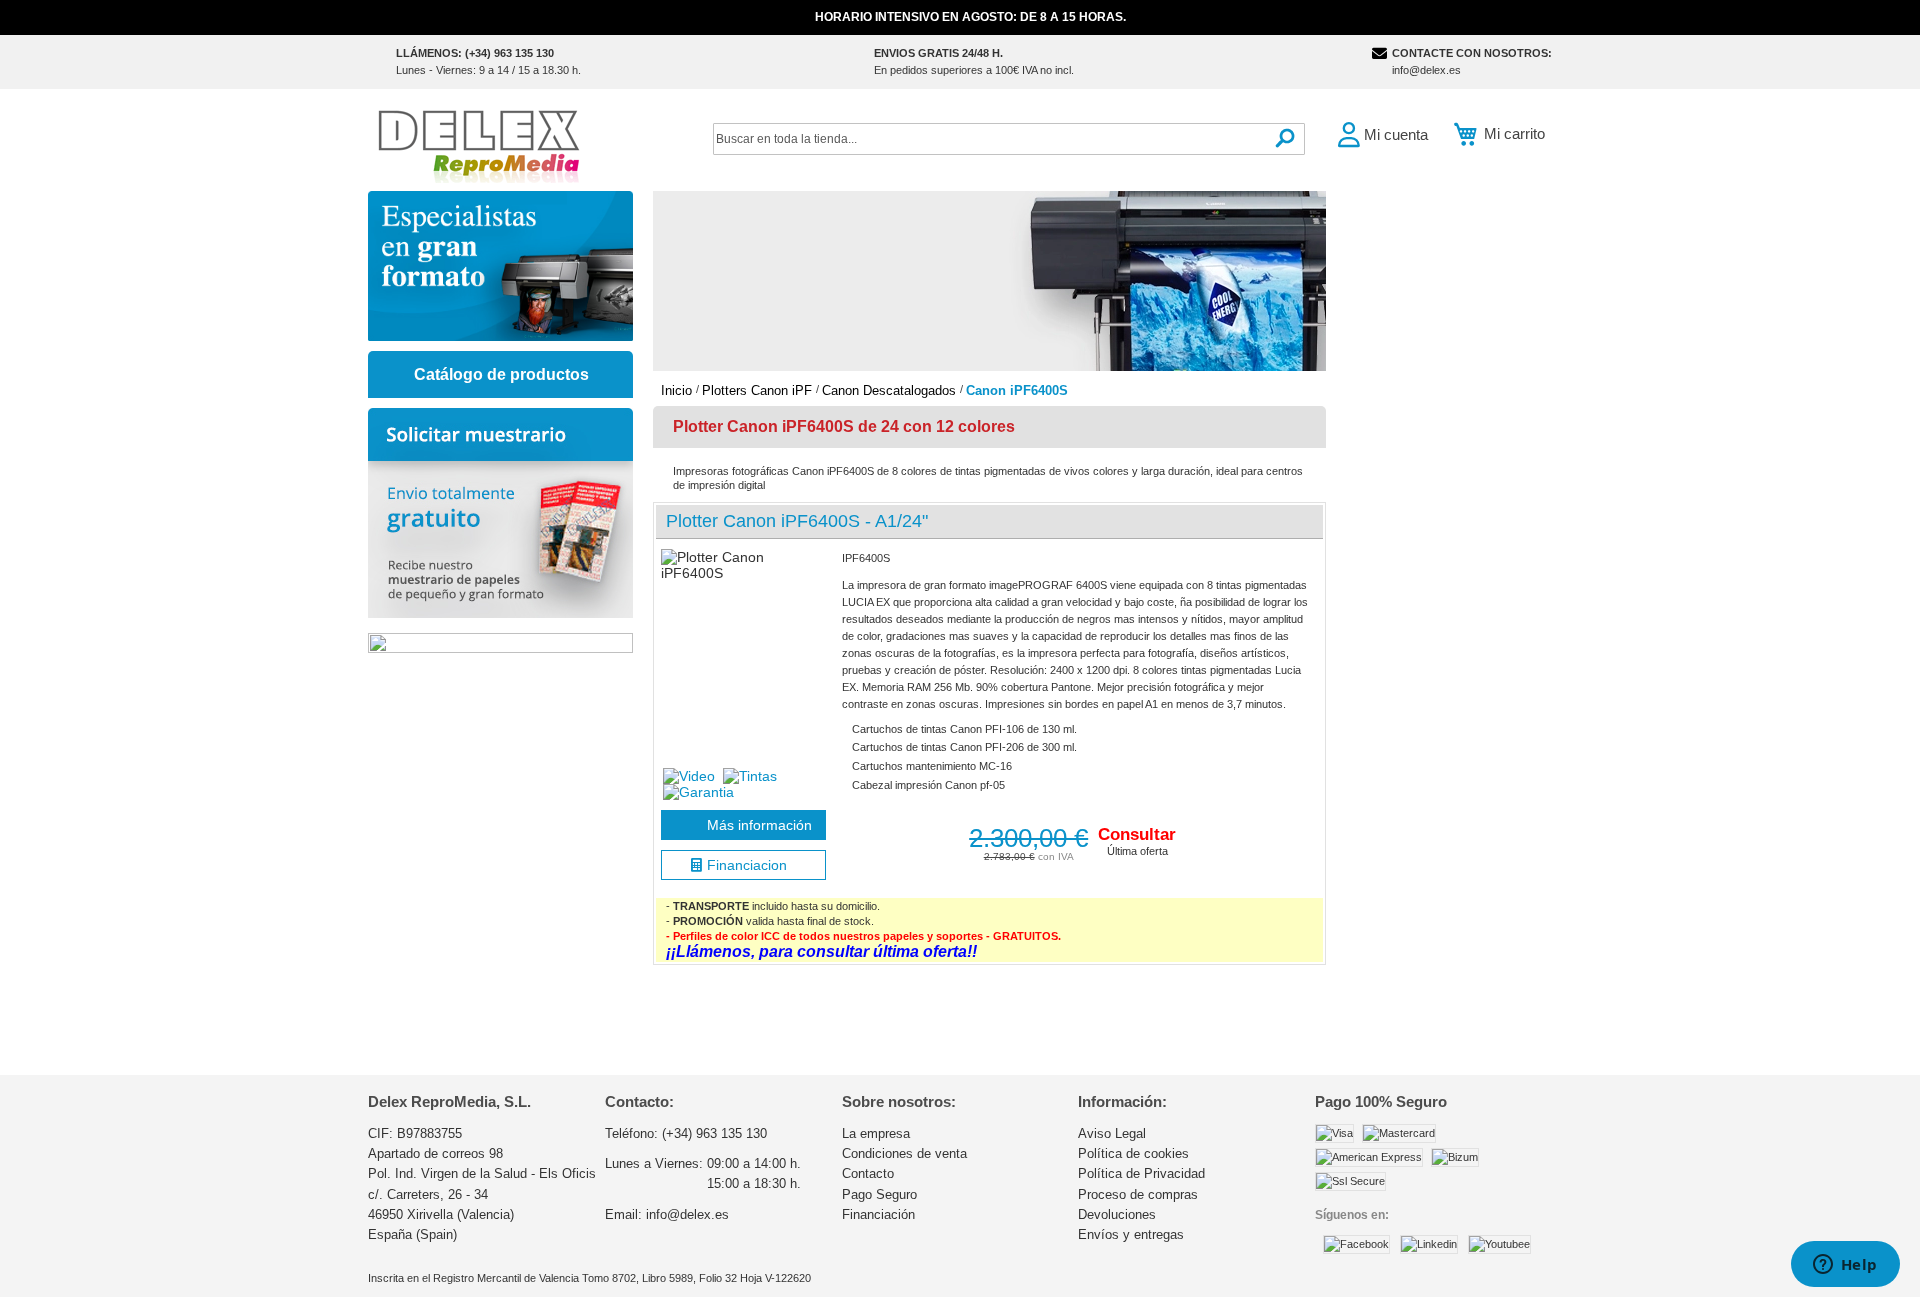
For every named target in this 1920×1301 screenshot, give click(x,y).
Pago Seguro (879, 1194)
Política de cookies (1133, 1153)
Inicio (678, 390)
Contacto (868, 1173)
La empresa (876, 1133)
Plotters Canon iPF (759, 390)
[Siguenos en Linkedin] (1429, 1244)
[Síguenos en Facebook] (1356, 1244)
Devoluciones (1117, 1214)
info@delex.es (1426, 70)
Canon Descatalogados (891, 390)
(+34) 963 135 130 (714, 1133)
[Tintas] (750, 776)
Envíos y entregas (1131, 1234)
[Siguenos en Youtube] (1499, 1244)
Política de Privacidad (1141, 1173)
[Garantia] (698, 792)
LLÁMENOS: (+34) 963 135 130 (475, 53)
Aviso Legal (1112, 1133)
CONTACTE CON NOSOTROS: (1472, 53)
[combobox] (1009, 139)
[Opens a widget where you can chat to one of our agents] (1845, 1266)
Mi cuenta (1396, 134)
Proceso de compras (1138, 1194)
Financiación (878, 1214)
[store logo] (478, 144)
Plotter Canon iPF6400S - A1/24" (797, 521)
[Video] (691, 776)
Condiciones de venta (904, 1153)
